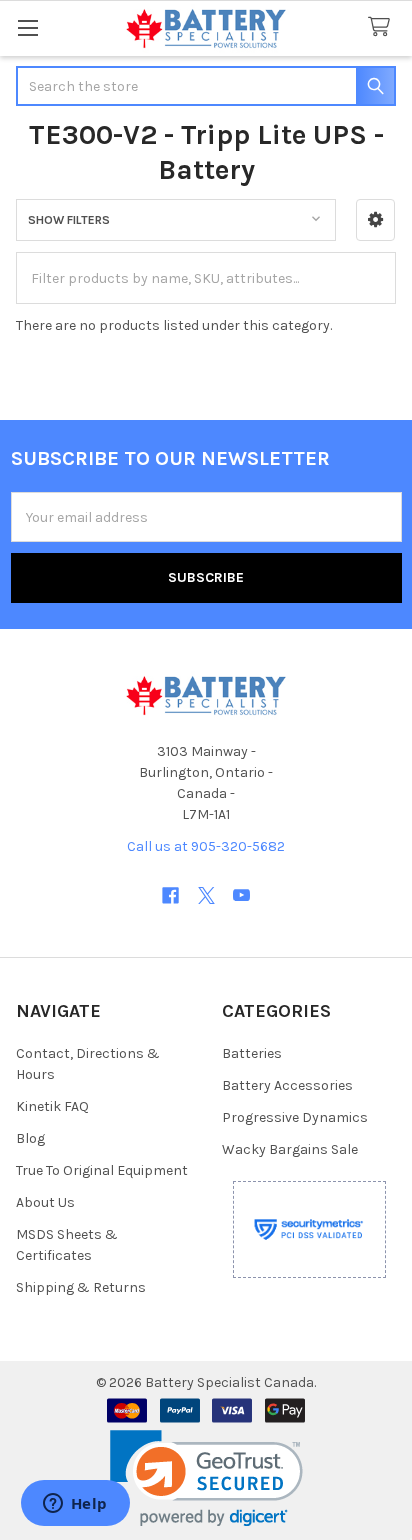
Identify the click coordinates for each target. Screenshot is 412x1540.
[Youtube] (241, 895)
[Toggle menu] (27, 27)
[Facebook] (170, 895)
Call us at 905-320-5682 (206, 846)
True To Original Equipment (102, 1170)
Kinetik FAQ (52, 1106)
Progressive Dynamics (295, 1117)
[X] (206, 895)
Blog (30, 1138)
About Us (45, 1202)
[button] (375, 220)
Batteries (252, 1053)
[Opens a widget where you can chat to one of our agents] (75, 1505)
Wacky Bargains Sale (290, 1149)
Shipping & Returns (81, 1287)
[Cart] (383, 27)
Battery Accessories (287, 1085)
